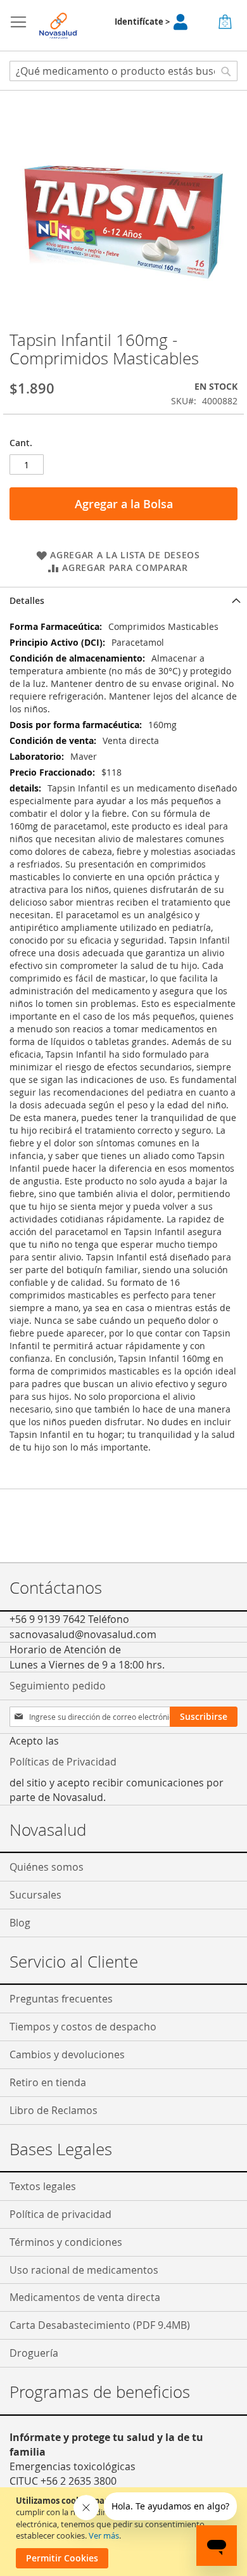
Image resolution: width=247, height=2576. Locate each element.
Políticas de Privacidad (63, 1762)
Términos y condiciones (66, 2242)
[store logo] (59, 26)
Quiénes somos (47, 1867)
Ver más (104, 2535)
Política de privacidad (60, 2214)
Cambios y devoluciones (67, 2054)
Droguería (34, 2353)
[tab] (123, 600)
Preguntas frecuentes (61, 1999)
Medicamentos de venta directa (85, 2297)
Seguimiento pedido (58, 1686)
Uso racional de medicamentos (84, 2270)
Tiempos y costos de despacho (83, 2027)
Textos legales (43, 2186)
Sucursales (35, 1895)
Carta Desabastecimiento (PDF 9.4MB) (100, 2325)
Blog (20, 1923)
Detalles (27, 600)
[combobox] (123, 71)
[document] (125, 2532)
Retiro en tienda (48, 2082)
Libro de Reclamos (54, 2110)
